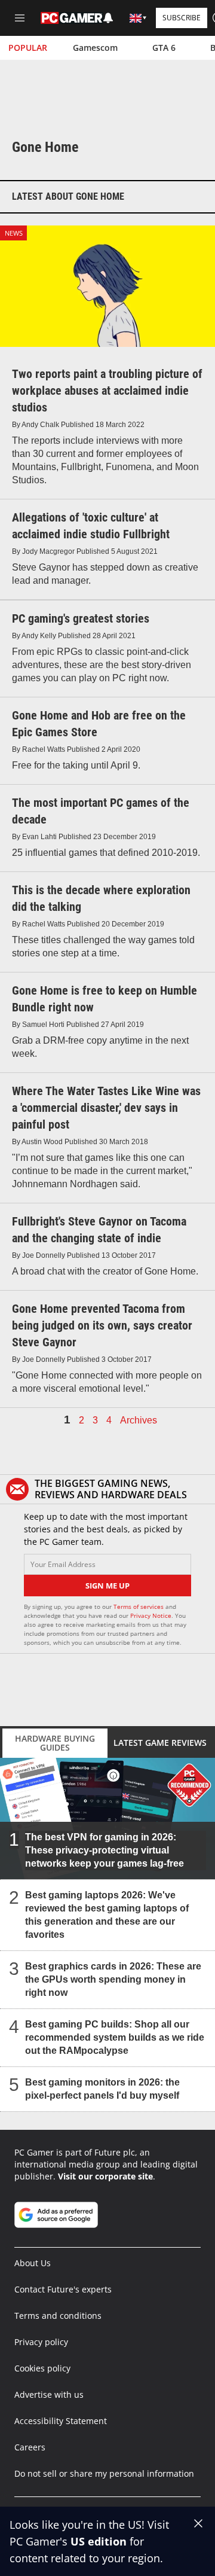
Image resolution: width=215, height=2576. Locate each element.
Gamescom (95, 48)
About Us (33, 2263)
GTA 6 (164, 48)
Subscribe (182, 18)
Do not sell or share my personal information (104, 2473)
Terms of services (139, 1606)
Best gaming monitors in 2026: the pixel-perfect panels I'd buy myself (102, 2089)
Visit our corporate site (105, 2176)
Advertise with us (49, 2394)
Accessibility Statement (61, 2421)
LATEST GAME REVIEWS (160, 1743)
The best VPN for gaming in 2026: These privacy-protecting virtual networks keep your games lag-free (105, 1850)
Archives (139, 1420)
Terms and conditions (58, 2316)
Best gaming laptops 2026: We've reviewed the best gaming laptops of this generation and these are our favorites (107, 1915)
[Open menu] (20, 18)
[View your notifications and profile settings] (108, 18)
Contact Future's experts (63, 2289)
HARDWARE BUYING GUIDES (55, 1743)
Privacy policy (41, 2342)
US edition (99, 2541)
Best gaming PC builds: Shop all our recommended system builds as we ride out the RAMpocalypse (115, 2037)
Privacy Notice (151, 1615)
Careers (30, 2447)
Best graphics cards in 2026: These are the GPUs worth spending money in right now (113, 1979)
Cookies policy (42, 2368)
